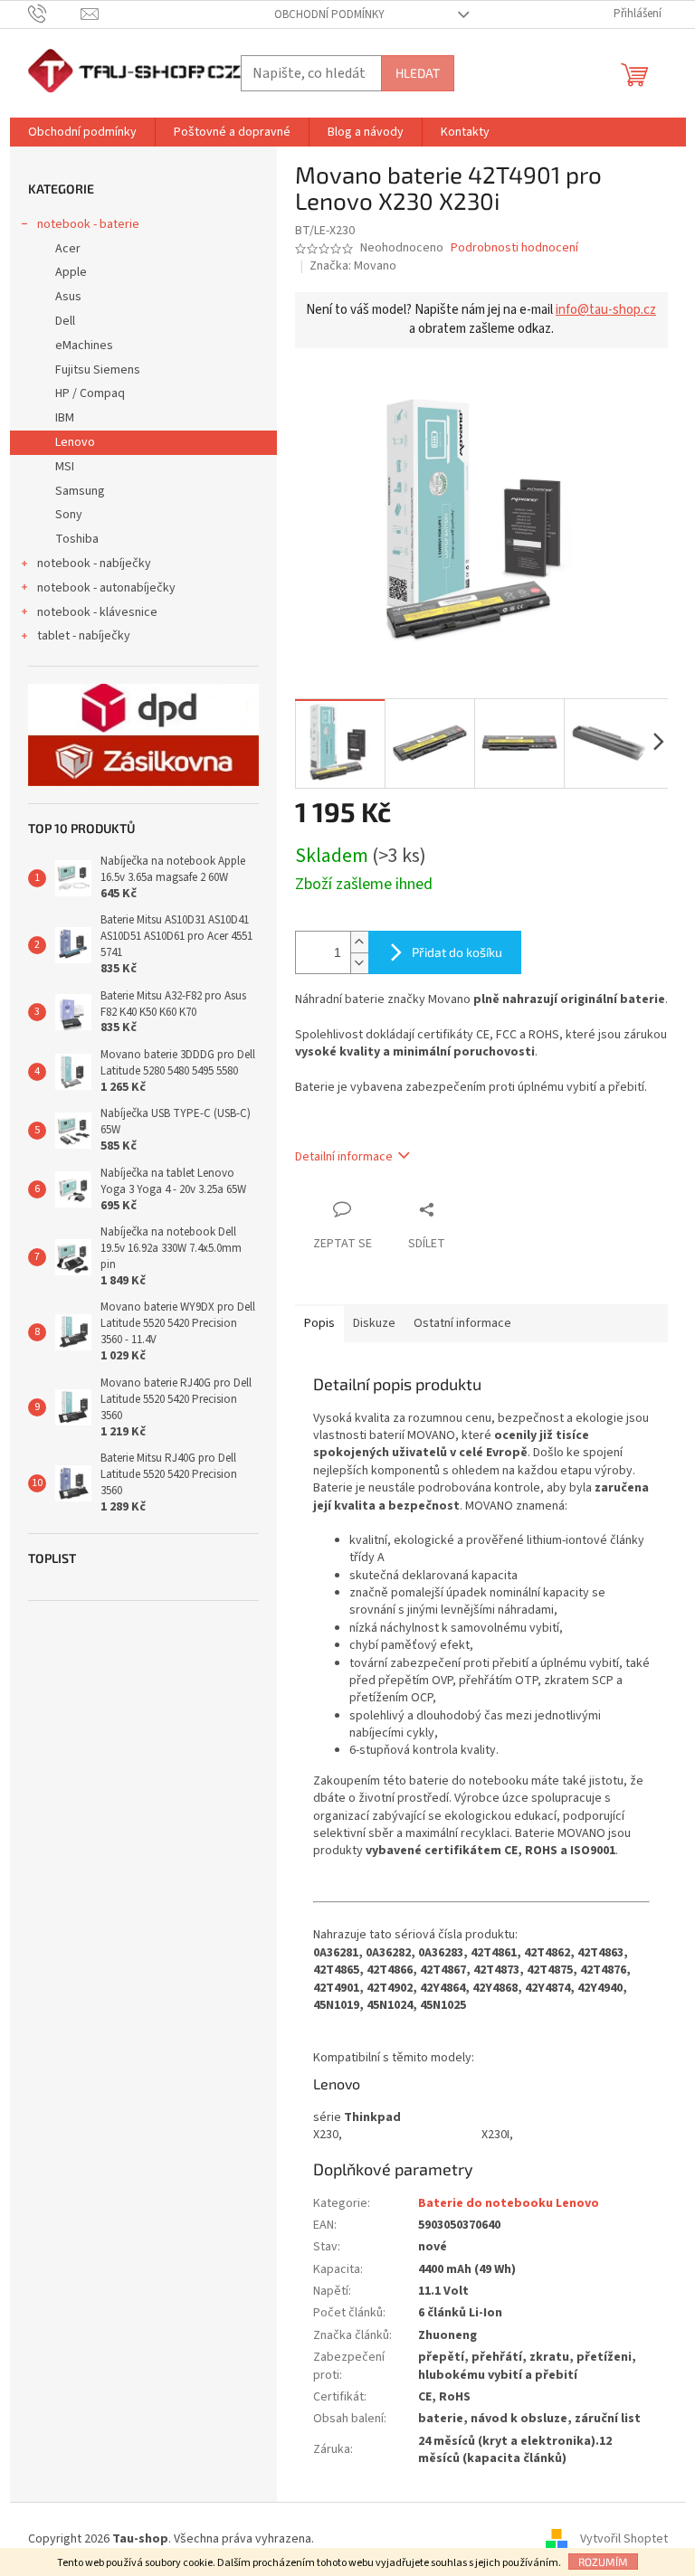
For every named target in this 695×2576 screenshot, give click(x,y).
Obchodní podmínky (329, 14)
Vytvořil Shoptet (624, 2539)
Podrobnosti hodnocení (514, 248)
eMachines (84, 346)
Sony (69, 515)
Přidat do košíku (457, 952)
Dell (65, 321)
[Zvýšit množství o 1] (359, 942)
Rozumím (603, 2562)
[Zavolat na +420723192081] (55, 14)
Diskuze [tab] (374, 1323)
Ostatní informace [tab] (462, 1323)
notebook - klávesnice (97, 612)
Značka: (353, 266)
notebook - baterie (88, 224)
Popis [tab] (319, 1323)
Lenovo (75, 442)
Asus (68, 297)
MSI (65, 467)
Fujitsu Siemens (98, 370)
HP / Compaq (90, 393)
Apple (71, 272)
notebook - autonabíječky (106, 588)
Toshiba (77, 539)
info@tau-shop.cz (606, 310)
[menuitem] (82, 132)
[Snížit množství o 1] (359, 963)
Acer (68, 249)
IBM (65, 418)
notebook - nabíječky (94, 563)
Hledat (418, 73)
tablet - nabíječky (84, 636)
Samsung (80, 491)
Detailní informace (344, 1157)
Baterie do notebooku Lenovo (509, 2203)
